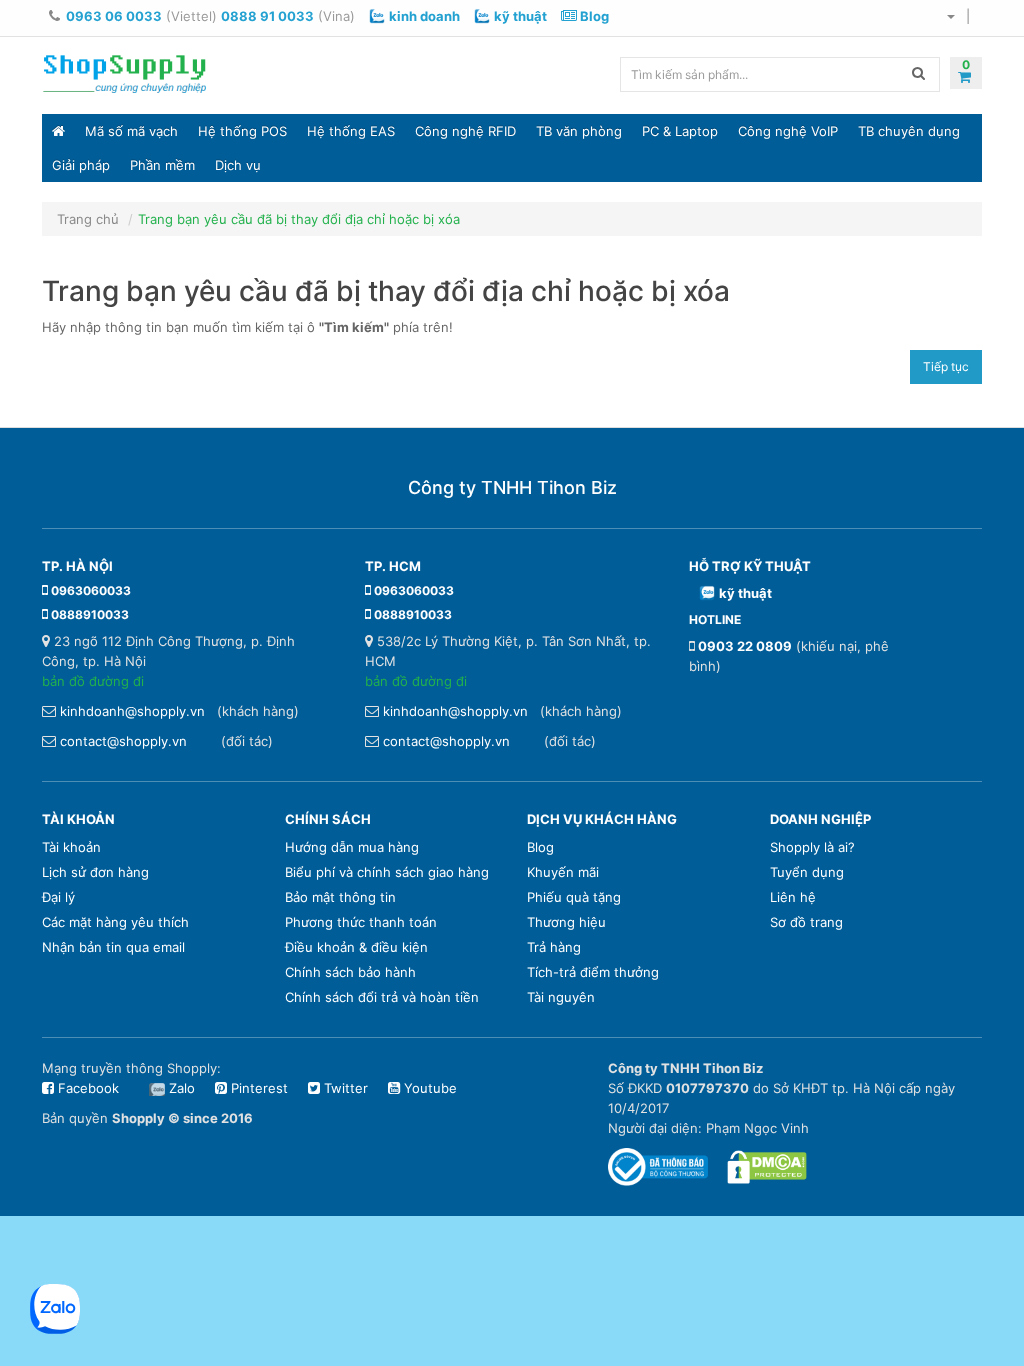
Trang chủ (88, 219)
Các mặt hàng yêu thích (115, 922)
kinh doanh (424, 16)
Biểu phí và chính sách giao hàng (387, 872)
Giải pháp (81, 165)
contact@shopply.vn (123, 741)
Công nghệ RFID (465, 131)
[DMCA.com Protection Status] (767, 1165)
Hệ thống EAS (351, 131)
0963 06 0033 (114, 16)
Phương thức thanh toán (361, 922)
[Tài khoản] (950, 16)
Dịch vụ (238, 165)
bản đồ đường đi (93, 681)
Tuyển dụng (807, 872)
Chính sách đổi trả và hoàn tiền (382, 997)
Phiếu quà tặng (574, 897)
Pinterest (257, 1088)
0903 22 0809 (745, 646)
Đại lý (58, 897)
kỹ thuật (520, 16)
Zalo (182, 1088)
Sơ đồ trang (806, 922)
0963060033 (91, 590)
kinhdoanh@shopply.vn (132, 711)
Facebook (86, 1088)
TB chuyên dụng (909, 131)
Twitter (344, 1088)
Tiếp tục (946, 366)
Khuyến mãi (563, 872)
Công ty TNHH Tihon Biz (512, 487)
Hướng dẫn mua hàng (352, 847)
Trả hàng (554, 947)
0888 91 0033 (267, 16)
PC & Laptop (680, 131)
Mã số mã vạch (131, 131)
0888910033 (90, 614)
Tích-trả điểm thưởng (593, 972)
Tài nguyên (561, 997)
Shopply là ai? (812, 847)
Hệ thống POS (242, 131)
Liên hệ (793, 897)
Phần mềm (162, 165)
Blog (593, 16)
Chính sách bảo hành (350, 972)
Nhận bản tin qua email (113, 947)
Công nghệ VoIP (788, 131)
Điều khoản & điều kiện (356, 947)
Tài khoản (71, 847)
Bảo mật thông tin (340, 897)
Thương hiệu (566, 922)
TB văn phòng (579, 131)
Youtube (428, 1088)
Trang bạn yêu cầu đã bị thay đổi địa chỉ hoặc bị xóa (299, 219)
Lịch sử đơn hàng (95, 872)
